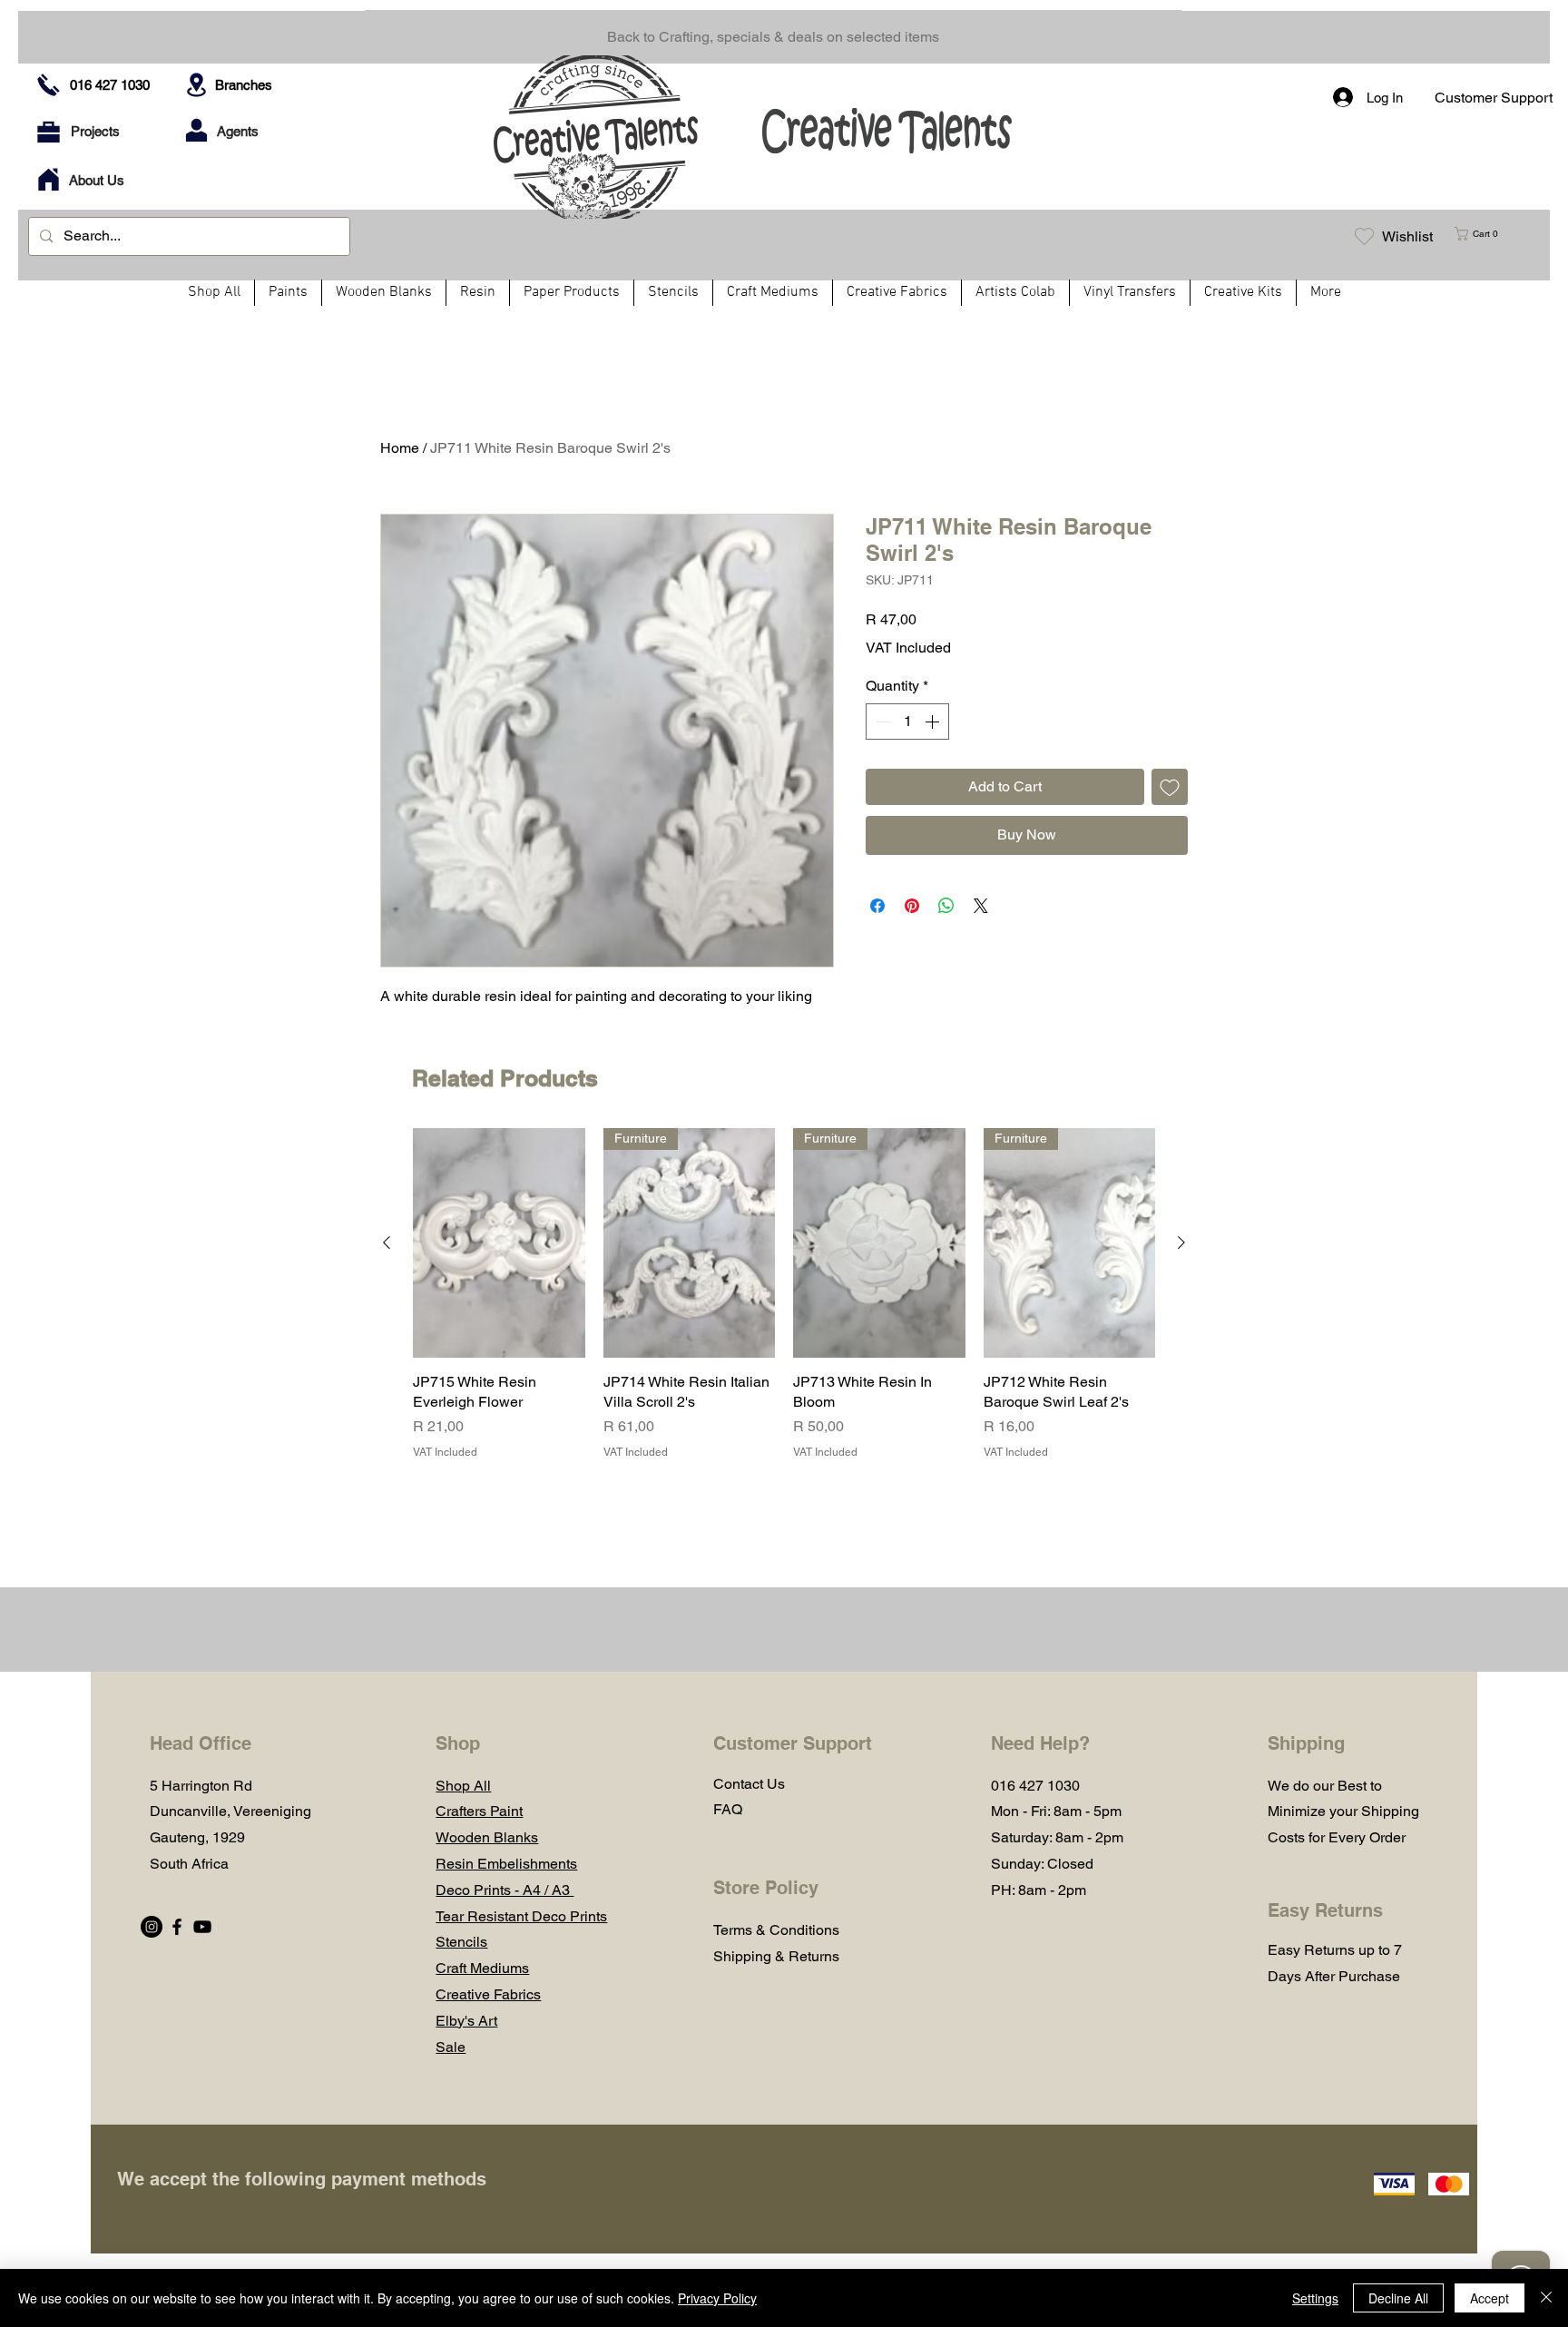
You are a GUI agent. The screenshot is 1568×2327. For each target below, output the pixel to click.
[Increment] (934, 722)
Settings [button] (1315, 2298)
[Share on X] (981, 906)
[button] (1484, 234)
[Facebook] (177, 1927)
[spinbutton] (907, 722)
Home (400, 448)
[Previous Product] (387, 1242)
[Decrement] (881, 722)
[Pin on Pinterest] (912, 906)
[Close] (1546, 2298)
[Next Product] (1181, 1242)
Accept (1490, 2298)
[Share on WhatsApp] (946, 906)
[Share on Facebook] (877, 906)
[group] (784, 1305)
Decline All (1398, 2298)
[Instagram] (152, 1927)
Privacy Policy (717, 2298)
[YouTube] (202, 1927)
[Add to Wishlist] (1170, 787)
